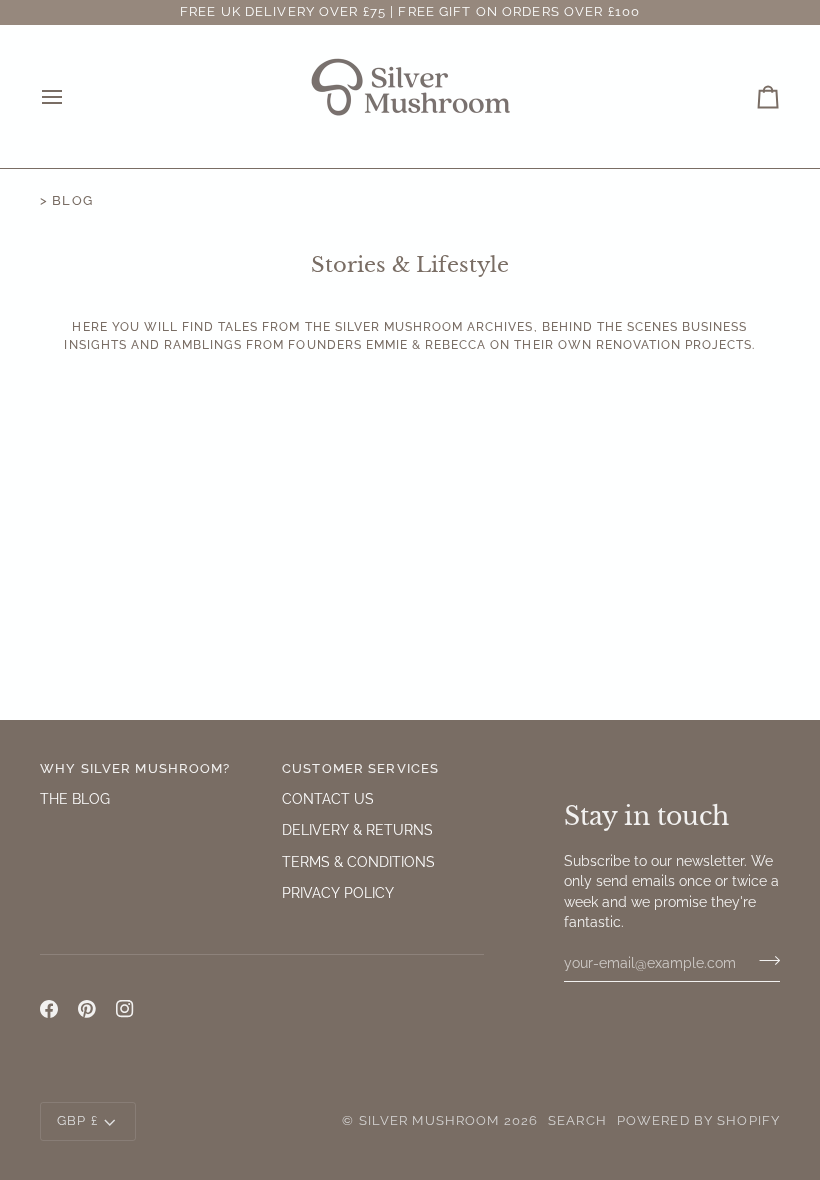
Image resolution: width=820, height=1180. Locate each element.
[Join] (763, 960)
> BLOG (66, 200)
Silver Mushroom (429, 1120)
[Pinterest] (87, 1009)
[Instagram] (125, 1009)
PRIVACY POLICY (338, 893)
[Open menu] (70, 96)
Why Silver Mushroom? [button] (135, 768)
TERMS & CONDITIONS (358, 862)
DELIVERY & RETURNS (357, 830)
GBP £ (77, 1120)
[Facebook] (49, 1009)
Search (577, 1120)
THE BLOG (75, 799)
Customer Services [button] (360, 768)
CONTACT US (328, 799)
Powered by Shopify (698, 1120)
